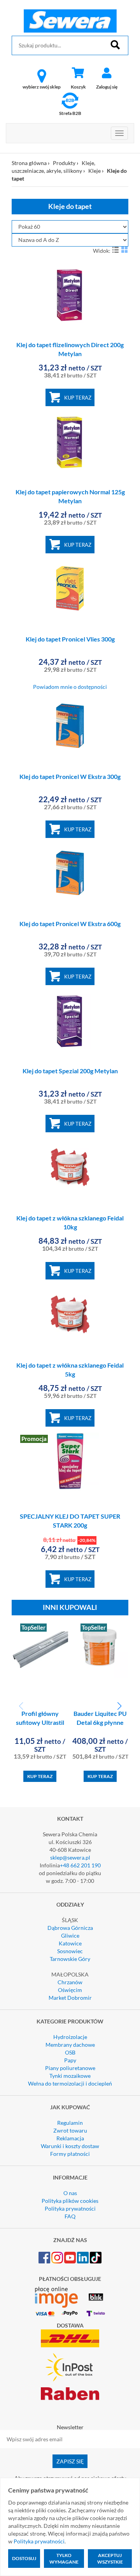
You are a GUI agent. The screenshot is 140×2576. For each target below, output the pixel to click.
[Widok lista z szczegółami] (115, 250)
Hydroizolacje (70, 2037)
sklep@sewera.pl (70, 1857)
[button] (119, 1706)
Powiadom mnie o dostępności (70, 687)
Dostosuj (24, 2558)
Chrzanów (70, 1982)
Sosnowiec (70, 1951)
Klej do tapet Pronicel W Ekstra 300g (70, 776)
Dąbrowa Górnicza (70, 1928)
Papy (70, 2060)
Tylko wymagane (64, 2559)
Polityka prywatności (70, 2208)
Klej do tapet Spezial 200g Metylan (70, 1071)
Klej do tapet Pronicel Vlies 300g (70, 639)
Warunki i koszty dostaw (70, 2146)
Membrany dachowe (70, 2045)
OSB (70, 2052)
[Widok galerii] (124, 250)
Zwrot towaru (70, 2130)
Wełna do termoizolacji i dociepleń (70, 2083)
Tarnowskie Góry (70, 1959)
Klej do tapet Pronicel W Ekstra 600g (70, 924)
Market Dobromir (70, 1998)
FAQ (70, 2216)
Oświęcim (70, 1990)
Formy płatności (70, 2154)
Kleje (94, 171)
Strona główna (29, 163)
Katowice (70, 1943)
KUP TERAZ (78, 398)
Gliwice (70, 1935)
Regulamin (70, 2123)
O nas (70, 2193)
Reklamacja (70, 2138)
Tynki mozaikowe (70, 2076)
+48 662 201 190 (80, 1865)
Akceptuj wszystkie (110, 2559)
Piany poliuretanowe (70, 2068)
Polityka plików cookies (70, 2201)
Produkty (64, 163)
